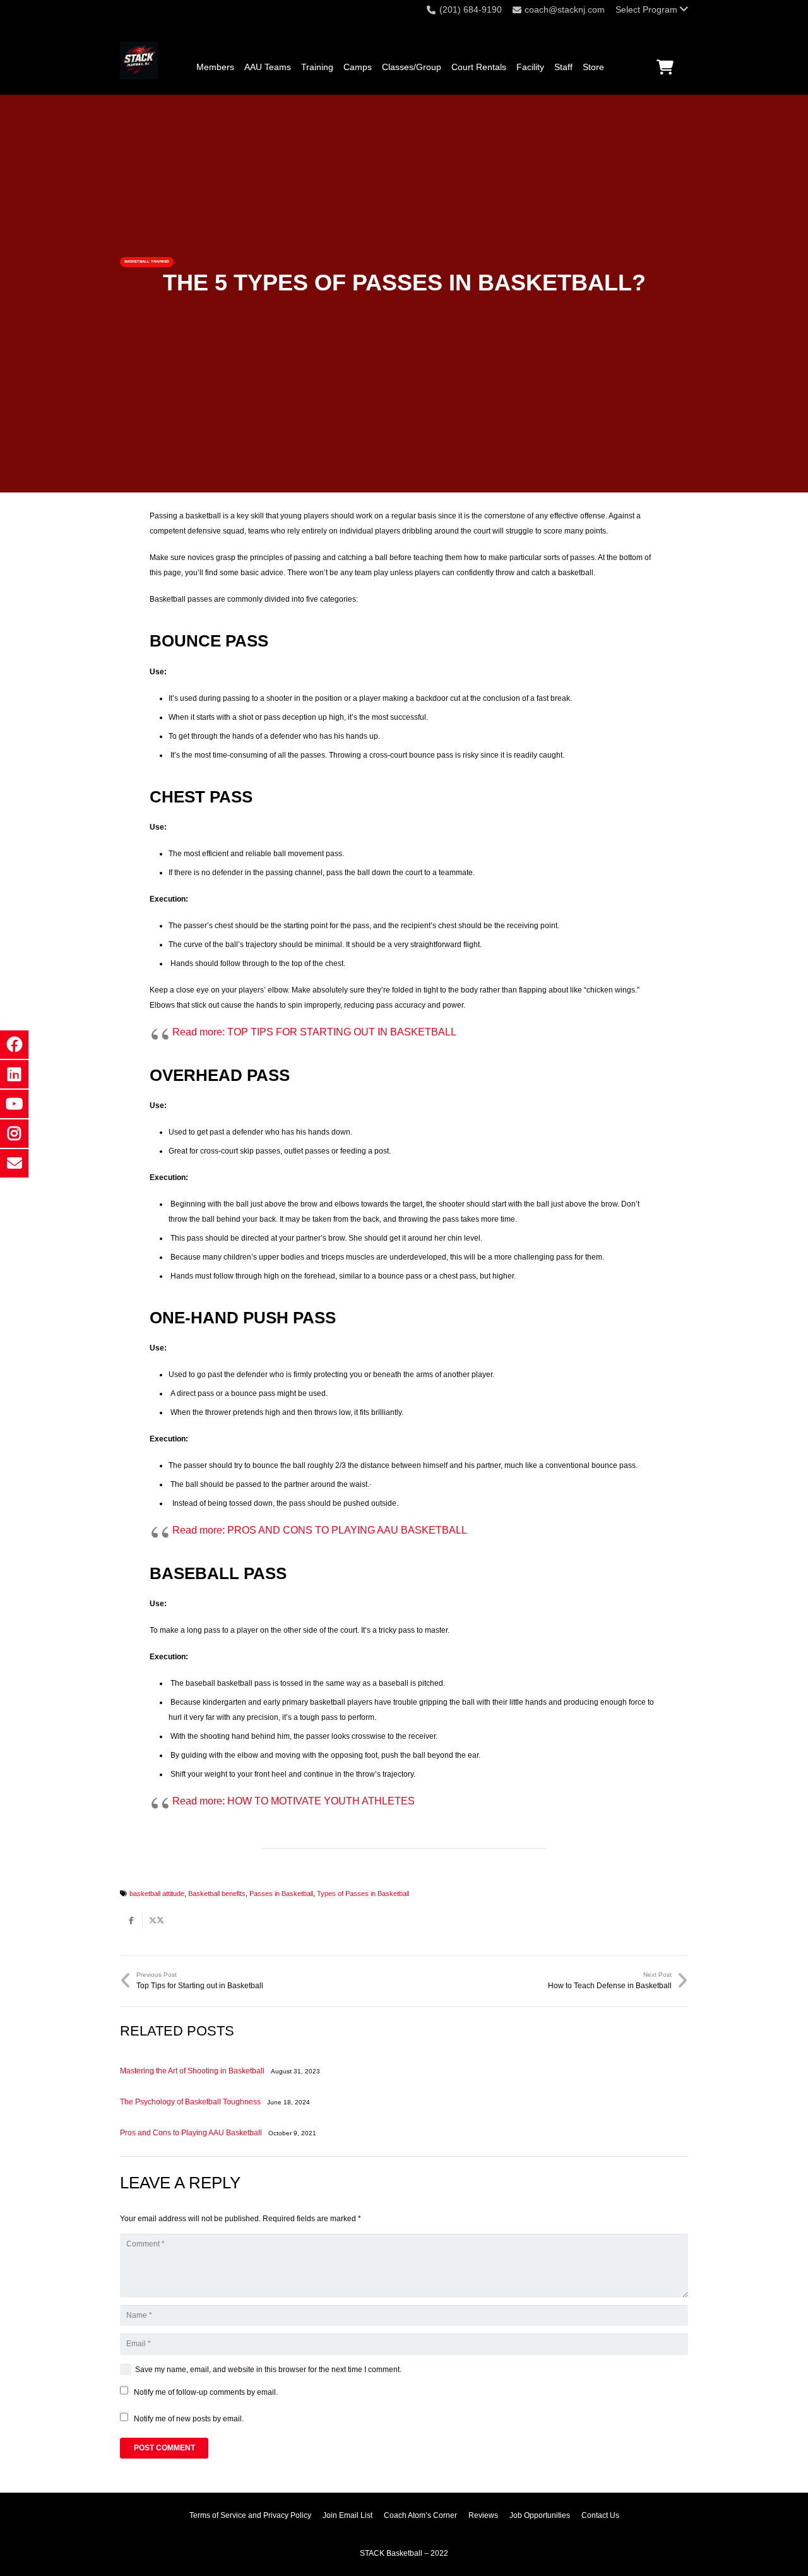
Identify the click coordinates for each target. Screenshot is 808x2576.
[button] (652, 9)
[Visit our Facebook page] (14, 1045)
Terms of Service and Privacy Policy (250, 2515)
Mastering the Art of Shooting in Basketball (192, 2071)
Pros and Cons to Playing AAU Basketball (191, 2133)
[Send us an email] (14, 1163)
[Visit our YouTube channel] (14, 1104)
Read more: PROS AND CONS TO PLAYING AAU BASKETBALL (320, 1530)
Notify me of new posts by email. (189, 2419)
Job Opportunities (540, 2515)
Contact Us (600, 2515)
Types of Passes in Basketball (363, 1893)
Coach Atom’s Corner (420, 2515)
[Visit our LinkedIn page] (14, 1074)
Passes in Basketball (281, 1893)
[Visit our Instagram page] (14, 1134)
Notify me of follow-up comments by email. (206, 2392)
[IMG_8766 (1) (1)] (139, 61)
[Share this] (131, 1921)
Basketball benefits (217, 1893)
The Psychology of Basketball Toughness (190, 2102)
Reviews (483, 2515)
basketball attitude (157, 1893)
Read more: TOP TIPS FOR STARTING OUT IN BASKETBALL (314, 1032)
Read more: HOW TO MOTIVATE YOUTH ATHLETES (294, 1801)
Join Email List (348, 2515)
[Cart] (665, 67)
